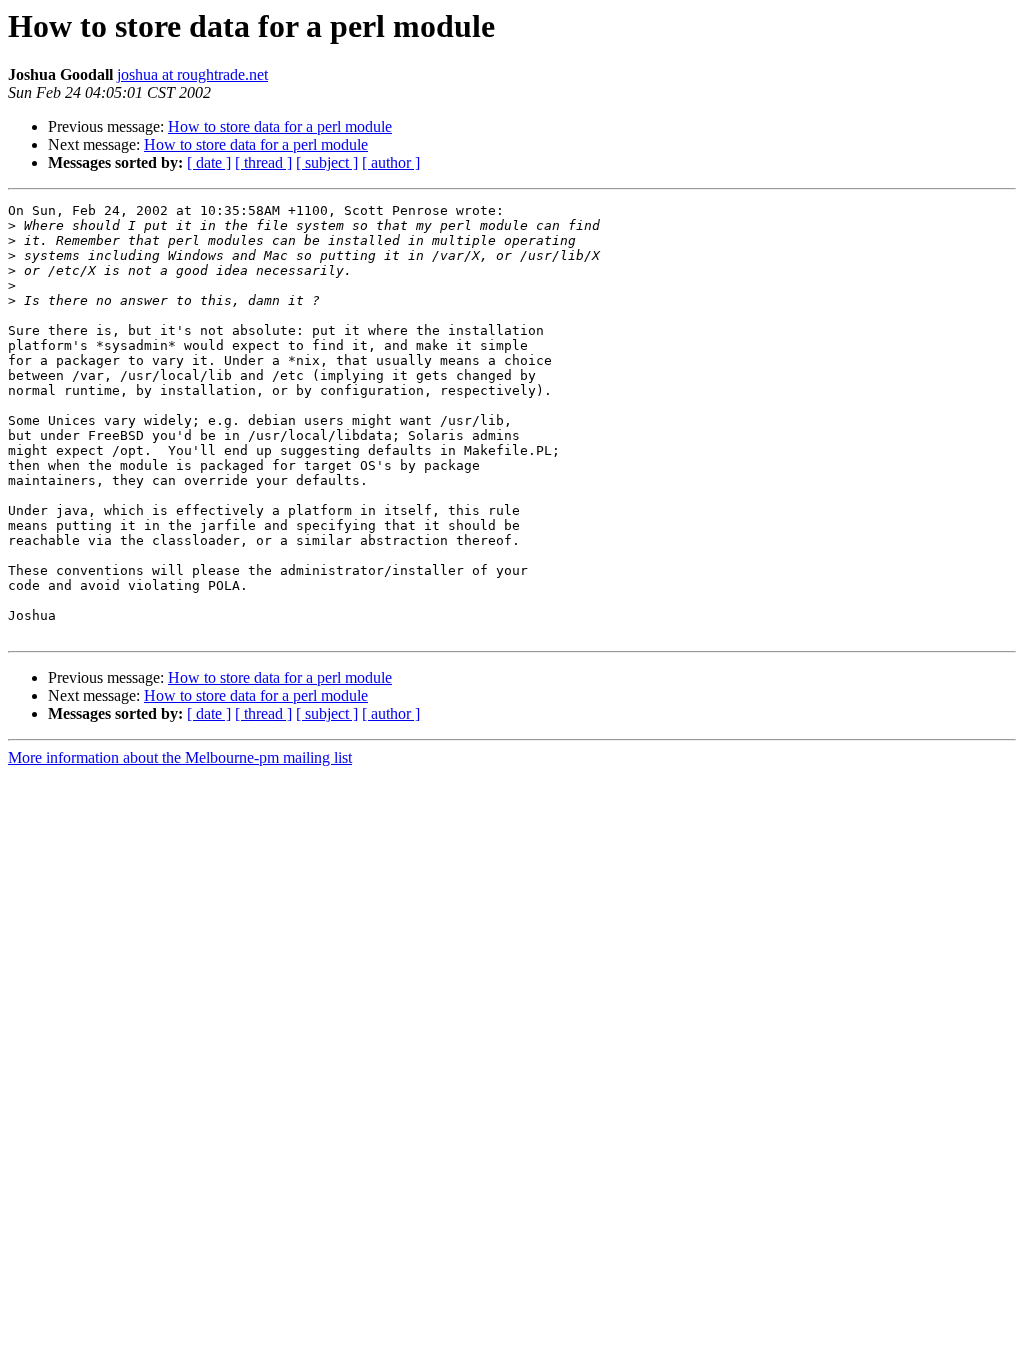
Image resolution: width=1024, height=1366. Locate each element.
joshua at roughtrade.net (192, 74)
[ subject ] (327, 162)
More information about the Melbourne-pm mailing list (180, 757)
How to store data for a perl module (280, 126)
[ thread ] (263, 162)
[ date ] (209, 162)
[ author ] (391, 162)
